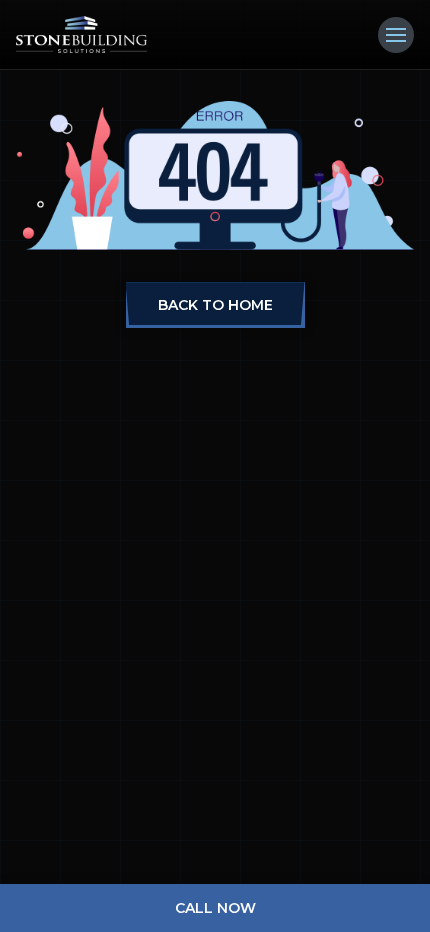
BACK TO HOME (215, 305)
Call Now (215, 908)
